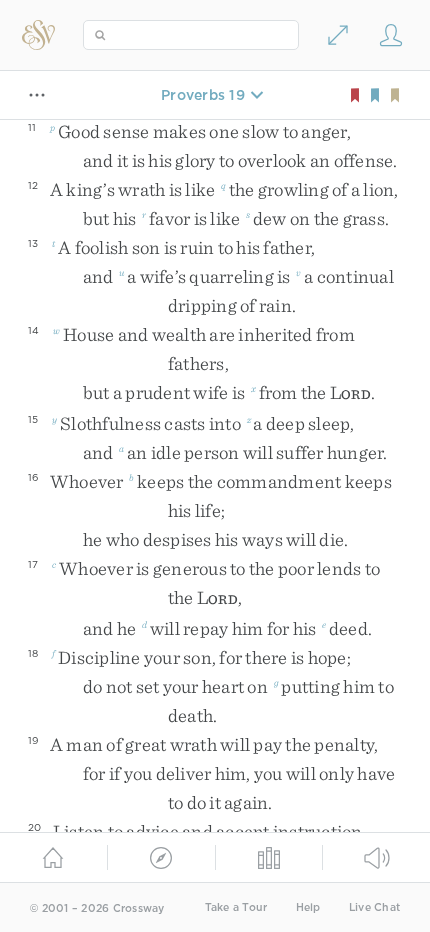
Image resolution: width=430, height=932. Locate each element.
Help (308, 907)
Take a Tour (236, 907)
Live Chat (374, 907)
